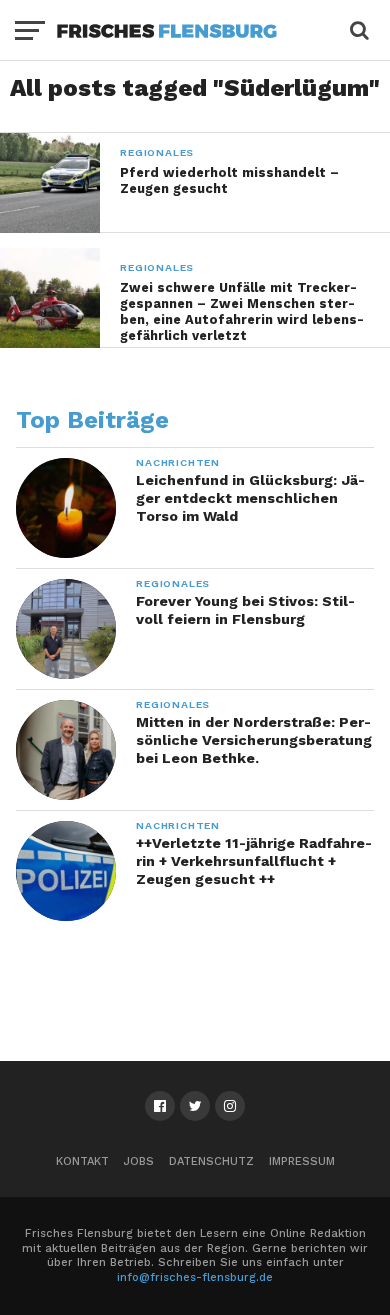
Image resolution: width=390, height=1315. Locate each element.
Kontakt (82, 1161)
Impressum (302, 1161)
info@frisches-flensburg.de (195, 1277)
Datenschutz (211, 1161)
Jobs (139, 1161)
